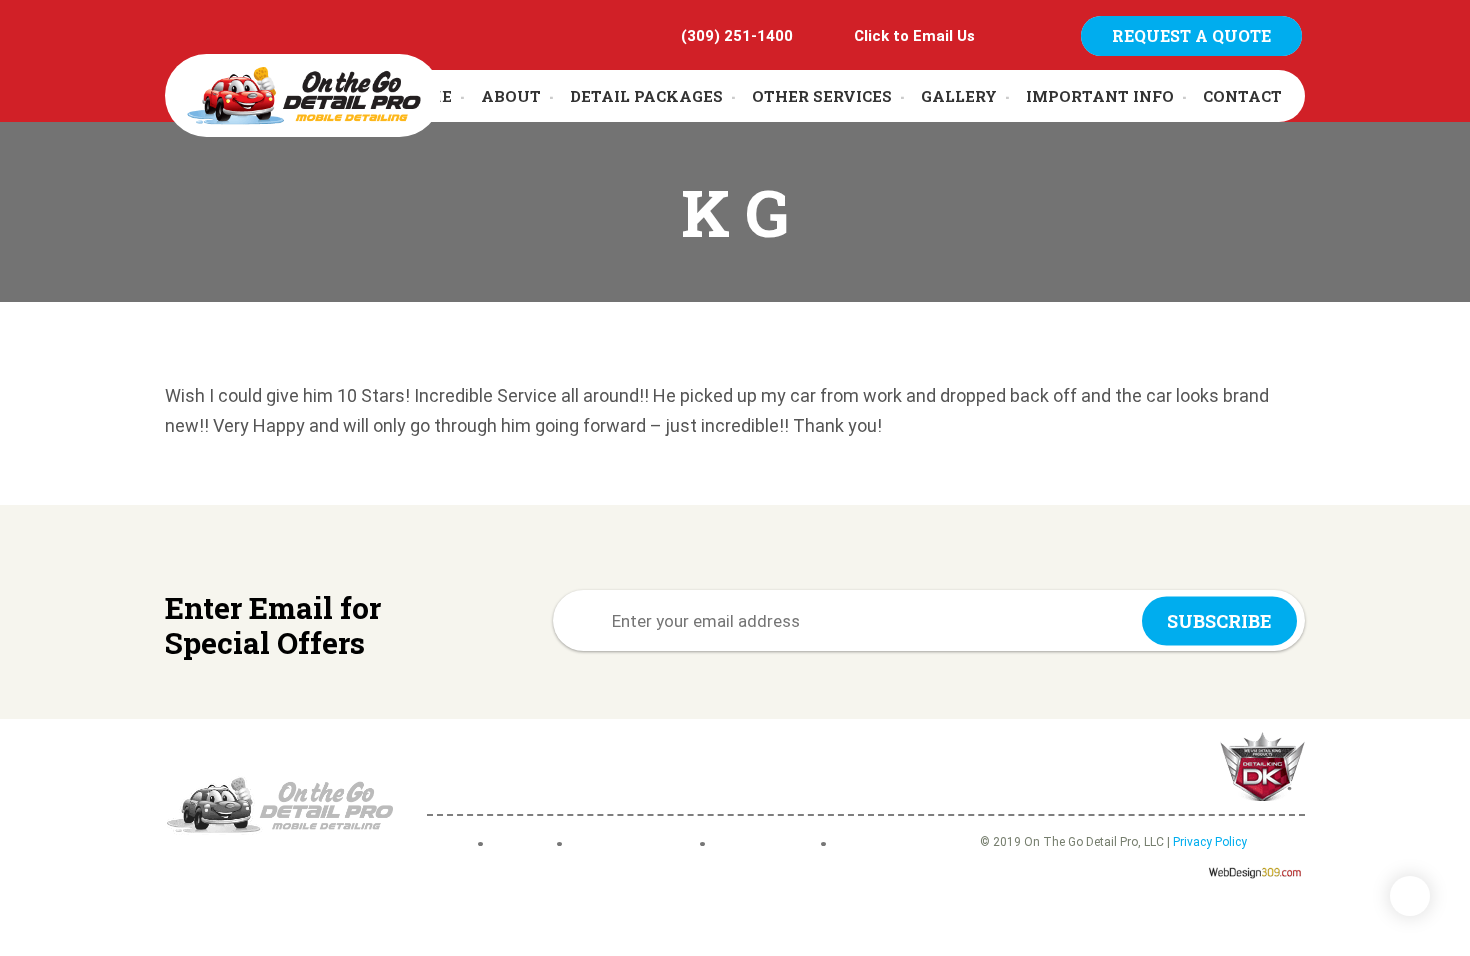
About (511, 96)
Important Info (1100, 96)
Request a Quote (1191, 35)
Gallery (959, 96)
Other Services (822, 96)
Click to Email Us (914, 36)
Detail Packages (646, 96)
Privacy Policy (1210, 842)
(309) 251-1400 (737, 36)
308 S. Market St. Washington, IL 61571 (610, 767)
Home (447, 845)
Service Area (768, 845)
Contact (1242, 96)
